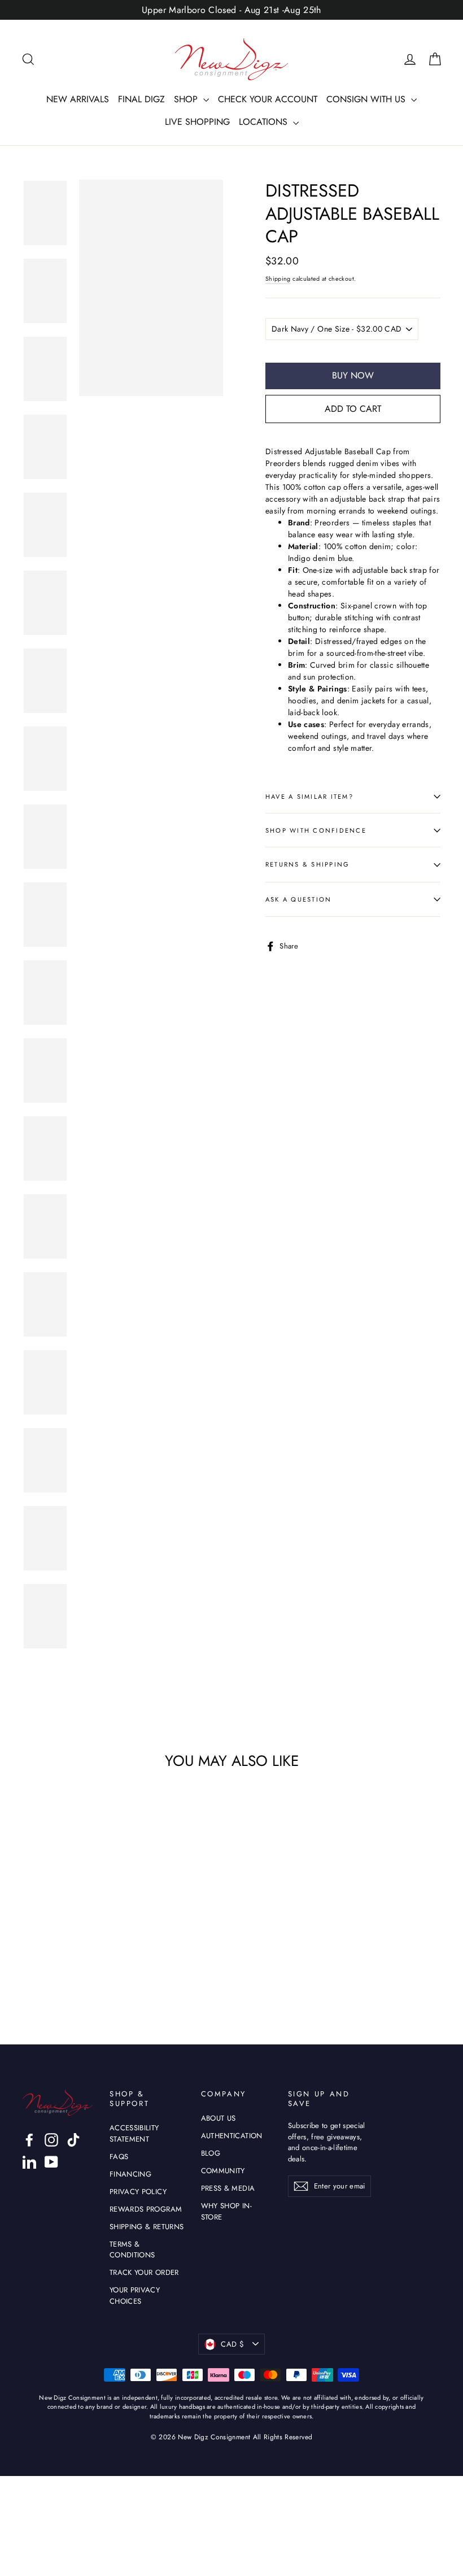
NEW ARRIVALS (78, 99)
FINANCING (130, 2174)
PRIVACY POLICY (138, 2192)
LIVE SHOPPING (197, 122)
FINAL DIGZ (141, 99)
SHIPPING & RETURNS (147, 2227)
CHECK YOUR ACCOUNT (268, 99)
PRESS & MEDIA (228, 2188)
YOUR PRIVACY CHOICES (135, 2296)
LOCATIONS (265, 122)
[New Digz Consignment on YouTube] (51, 2162)
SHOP (187, 99)
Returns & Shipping (307, 864)
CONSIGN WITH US (367, 99)
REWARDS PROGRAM (146, 2209)
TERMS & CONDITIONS (132, 2250)
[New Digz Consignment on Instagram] (51, 2140)
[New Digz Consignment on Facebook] (29, 2140)
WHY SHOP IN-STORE (226, 2211)
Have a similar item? (309, 797)
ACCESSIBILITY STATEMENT (134, 2133)
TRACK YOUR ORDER (144, 2272)
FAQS (119, 2157)
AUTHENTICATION (232, 2136)
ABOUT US (219, 2118)
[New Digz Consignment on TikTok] (73, 2140)
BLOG (211, 2153)
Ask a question (298, 899)
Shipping (278, 279)
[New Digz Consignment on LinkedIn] (29, 2162)
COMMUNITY (223, 2171)
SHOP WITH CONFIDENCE (316, 830)
